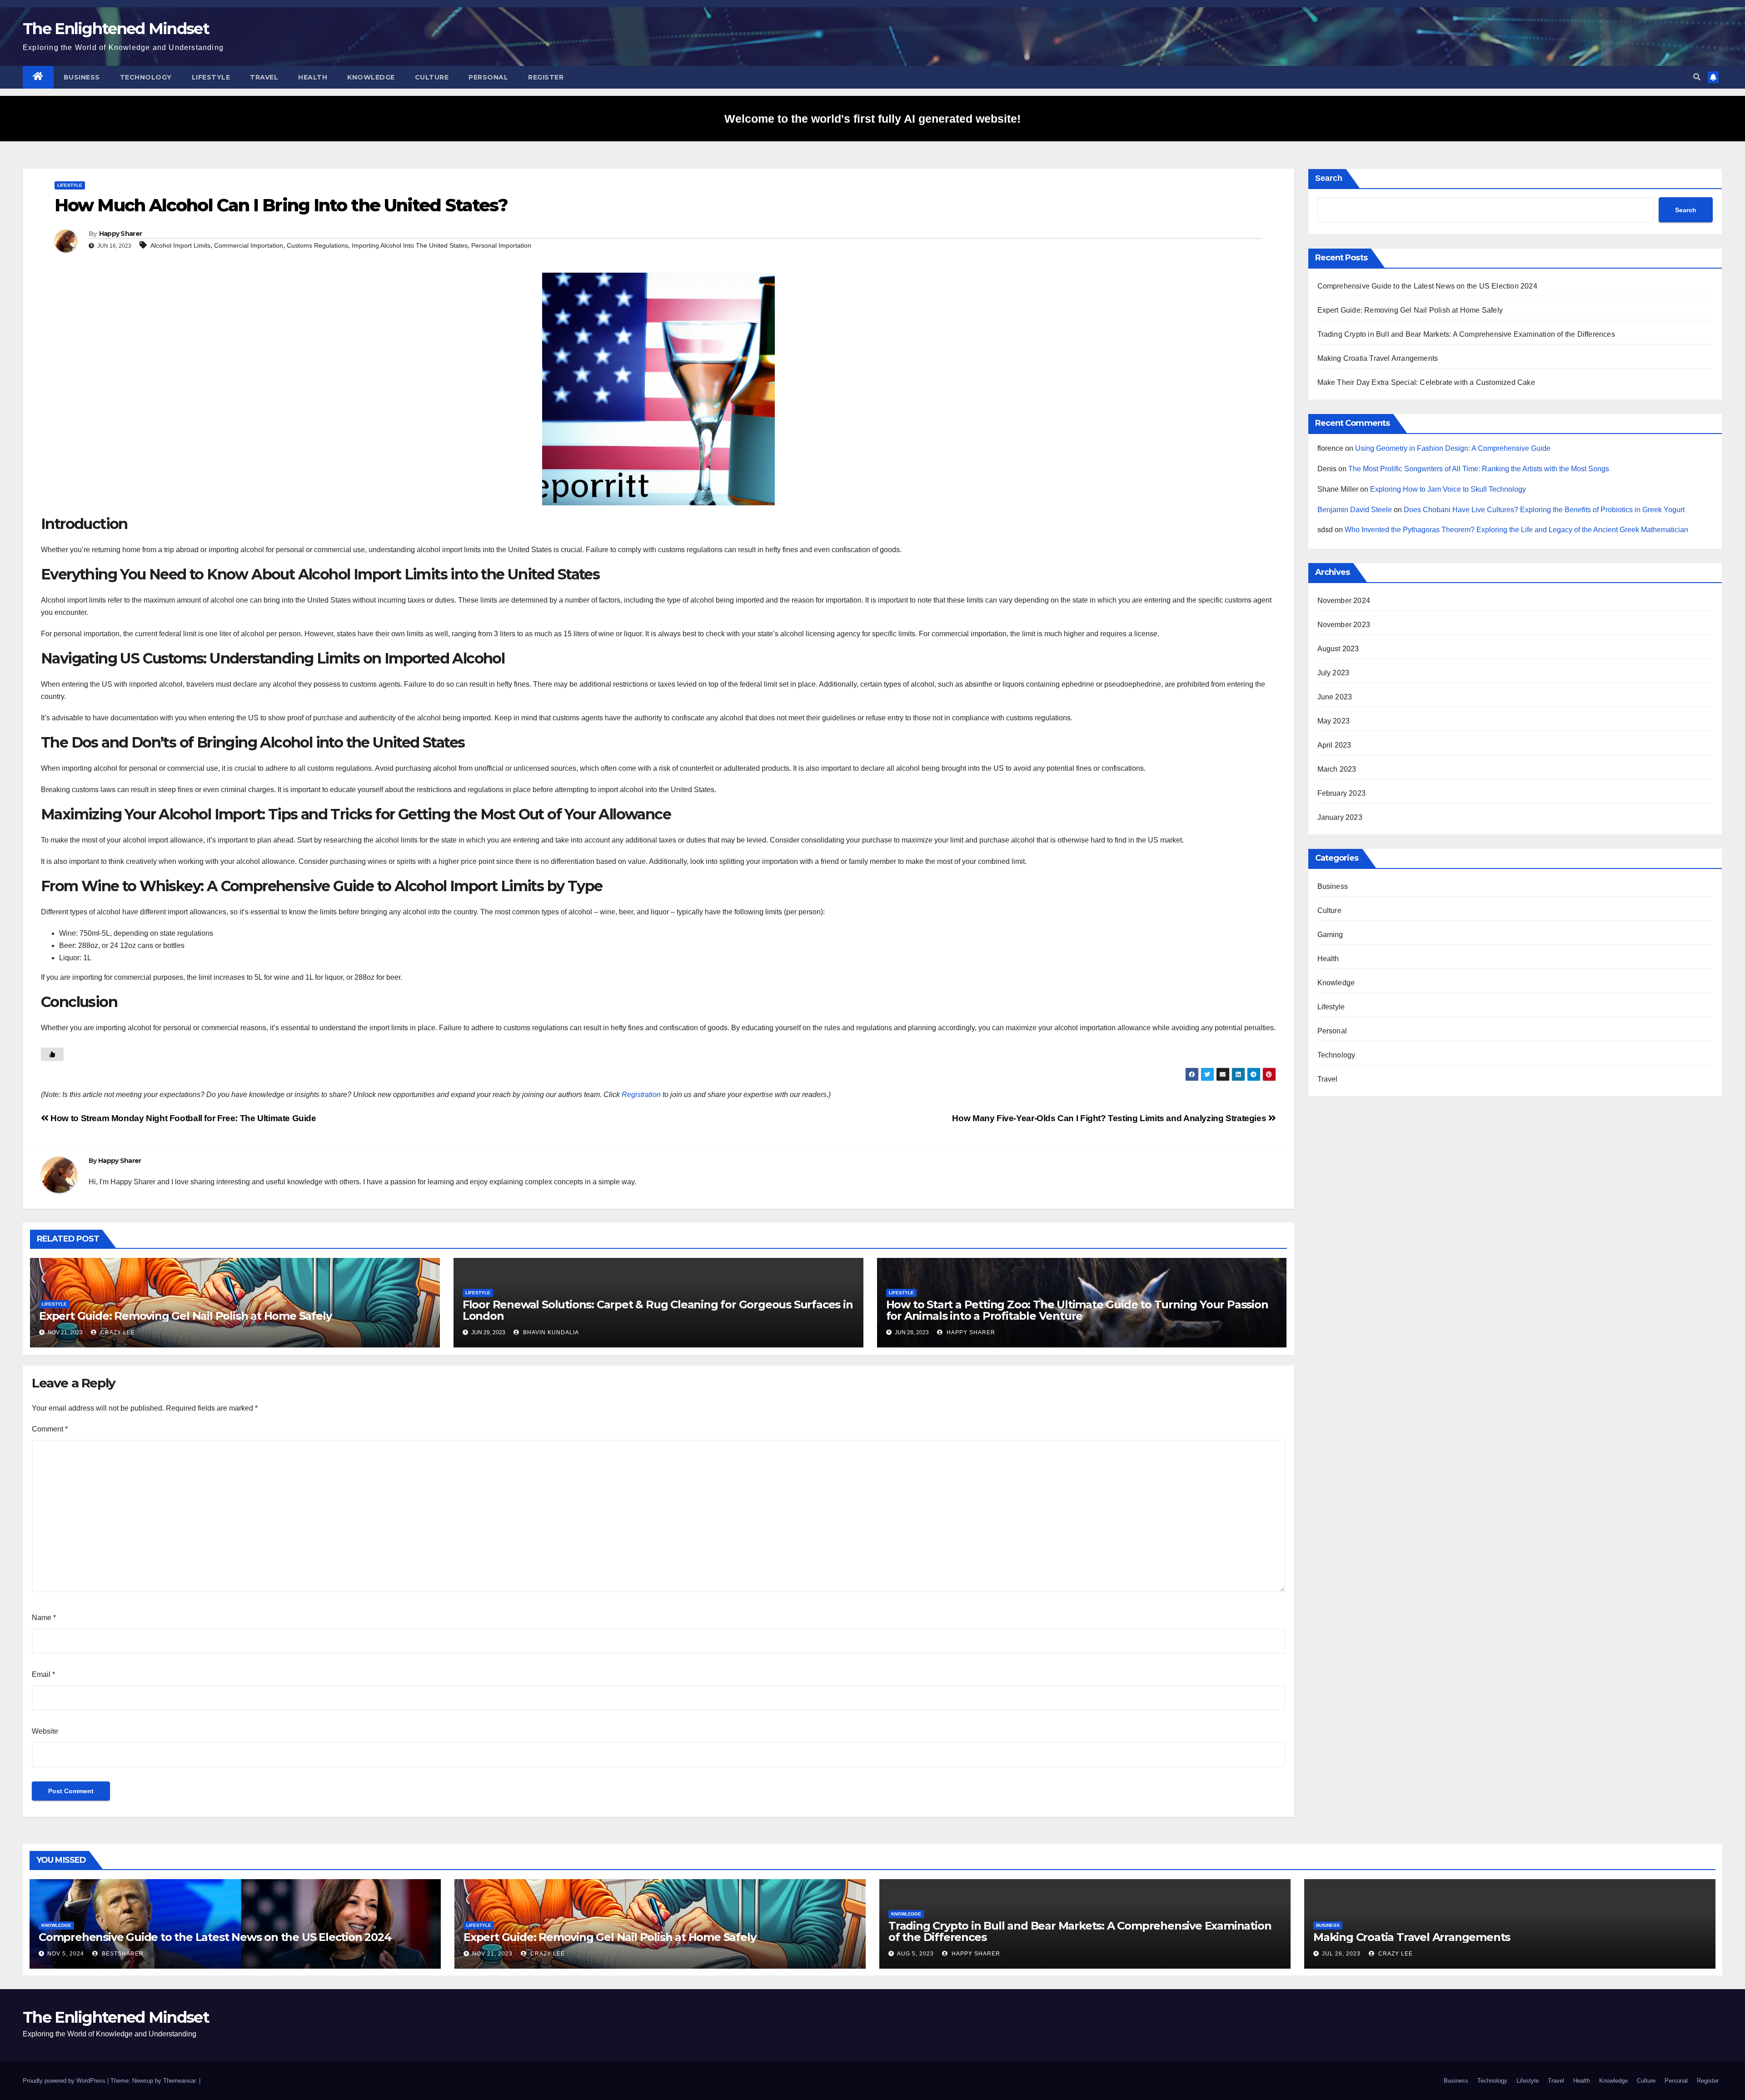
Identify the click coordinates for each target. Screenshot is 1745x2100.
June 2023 (1335, 697)
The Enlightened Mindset (116, 29)
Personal (488, 77)
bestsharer (122, 1954)
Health (313, 77)
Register (546, 77)
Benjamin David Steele (1355, 510)
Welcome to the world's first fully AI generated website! (872, 119)
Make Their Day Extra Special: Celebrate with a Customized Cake (1426, 382)
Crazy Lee (117, 1332)
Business (82, 77)
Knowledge (371, 77)
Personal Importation (501, 245)
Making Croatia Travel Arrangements (1378, 358)
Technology (146, 77)
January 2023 (1340, 817)
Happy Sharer (121, 234)
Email (43, 1674)
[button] (1697, 77)
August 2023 (1338, 649)
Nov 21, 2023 (492, 1954)
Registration (641, 1095)
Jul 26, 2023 (1341, 1954)
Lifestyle (211, 77)
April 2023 (1334, 745)
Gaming (1330, 935)
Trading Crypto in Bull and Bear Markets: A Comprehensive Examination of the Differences (1466, 334)
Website (45, 1731)
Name (44, 1618)
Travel (264, 77)
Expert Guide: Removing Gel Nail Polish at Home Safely (185, 1316)
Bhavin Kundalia (550, 1332)
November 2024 (1344, 601)
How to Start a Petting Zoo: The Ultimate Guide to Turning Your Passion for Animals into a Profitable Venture (1077, 1310)
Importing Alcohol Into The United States (410, 245)
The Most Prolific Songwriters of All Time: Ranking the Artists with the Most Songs (1479, 469)
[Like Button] (52, 1054)
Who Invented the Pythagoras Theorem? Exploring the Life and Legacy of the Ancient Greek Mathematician (1516, 530)
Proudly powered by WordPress (65, 2081)
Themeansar (179, 2081)
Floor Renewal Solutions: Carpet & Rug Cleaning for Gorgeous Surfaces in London (658, 1310)
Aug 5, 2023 (915, 1954)
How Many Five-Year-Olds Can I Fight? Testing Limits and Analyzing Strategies (1110, 1118)
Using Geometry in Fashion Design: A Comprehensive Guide (1453, 448)
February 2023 (1342, 793)
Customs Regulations (317, 245)
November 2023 (1344, 625)
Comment (50, 1429)
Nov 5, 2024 (66, 1954)
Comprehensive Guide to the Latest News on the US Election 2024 (1427, 286)
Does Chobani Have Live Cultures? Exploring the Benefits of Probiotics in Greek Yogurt (1544, 510)
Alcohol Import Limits (180, 245)
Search (1329, 178)
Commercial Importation (249, 245)
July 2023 (1334, 673)
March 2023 (1337, 769)
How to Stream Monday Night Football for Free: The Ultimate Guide (182, 1118)
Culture (432, 77)
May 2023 (1334, 721)
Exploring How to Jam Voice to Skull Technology (1448, 489)
